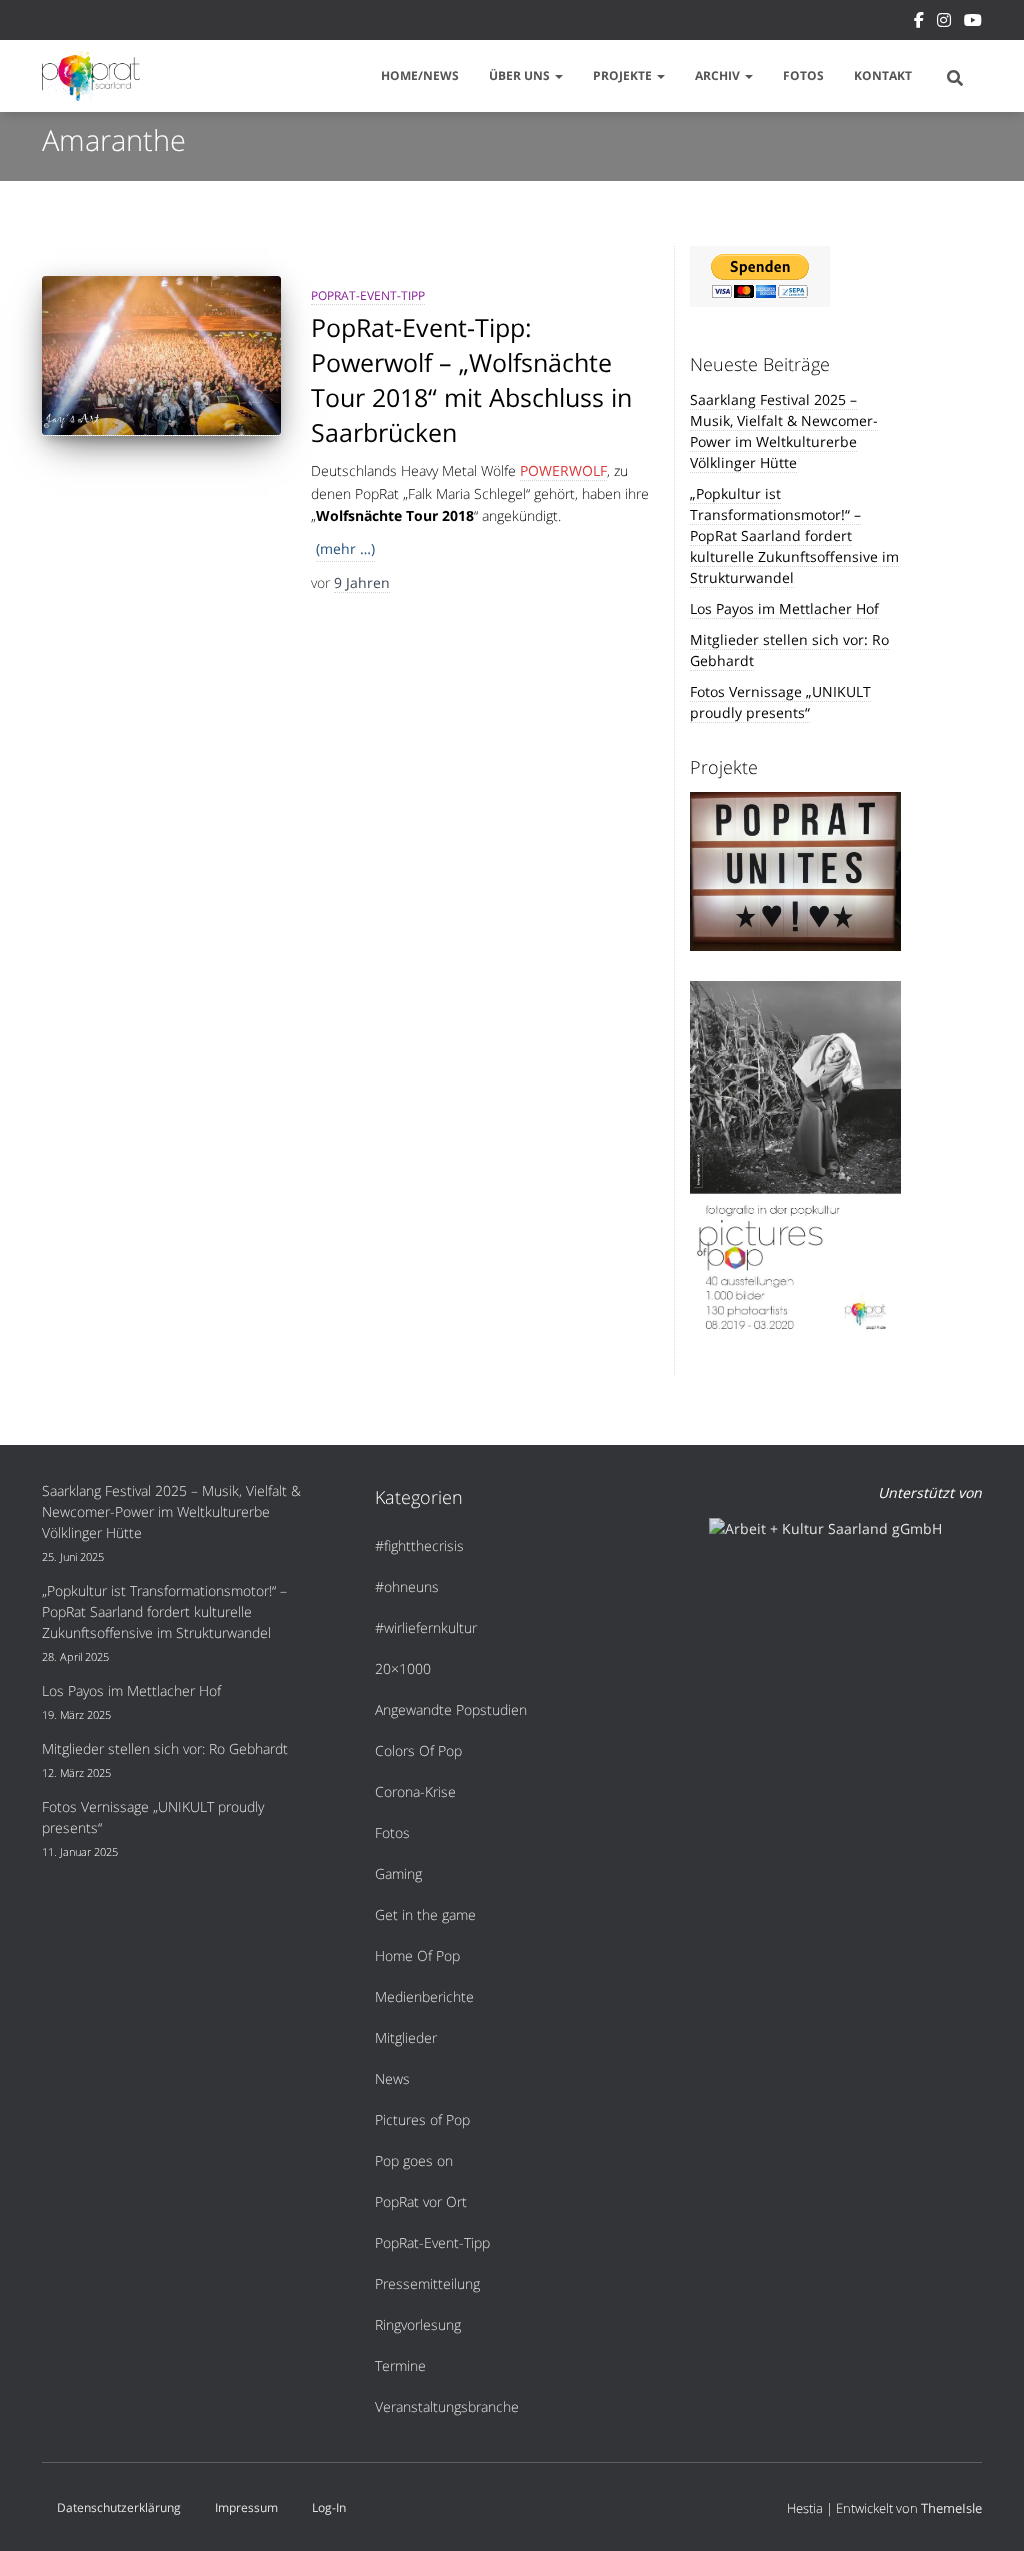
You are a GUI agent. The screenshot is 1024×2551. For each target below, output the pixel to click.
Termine (400, 2365)
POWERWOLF (563, 470)
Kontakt (883, 75)
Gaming (398, 1873)
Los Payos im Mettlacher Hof (784, 608)
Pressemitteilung (427, 2283)
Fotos (803, 75)
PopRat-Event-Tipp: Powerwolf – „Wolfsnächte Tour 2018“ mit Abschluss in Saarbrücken (471, 379)
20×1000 (403, 1668)
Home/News (420, 75)
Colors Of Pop (418, 1750)
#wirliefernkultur (426, 1627)
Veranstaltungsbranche (447, 2406)
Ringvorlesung (418, 2324)
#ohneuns (407, 1586)
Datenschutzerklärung (119, 2507)
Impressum (246, 2507)
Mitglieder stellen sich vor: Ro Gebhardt (165, 1748)
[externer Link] (796, 1162)
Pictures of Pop (422, 2119)
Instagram (944, 23)
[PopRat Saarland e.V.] (91, 76)
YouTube (973, 23)
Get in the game (425, 1914)
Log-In (329, 2507)
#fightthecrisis (419, 1545)
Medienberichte (424, 1996)
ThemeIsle (951, 2508)
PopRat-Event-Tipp (368, 295)
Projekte (624, 75)
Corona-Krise (415, 1791)
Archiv (719, 75)
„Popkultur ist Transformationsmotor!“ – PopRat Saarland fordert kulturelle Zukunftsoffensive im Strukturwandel (794, 535)
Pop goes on (414, 2160)
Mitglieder (406, 2037)
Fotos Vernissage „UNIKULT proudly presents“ (780, 702)
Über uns (521, 75)
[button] (558, 75)
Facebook (919, 23)
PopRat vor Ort (421, 2201)
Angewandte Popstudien (451, 1709)
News (392, 2078)
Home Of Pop (417, 1955)
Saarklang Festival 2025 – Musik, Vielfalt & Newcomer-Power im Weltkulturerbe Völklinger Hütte (784, 431)
